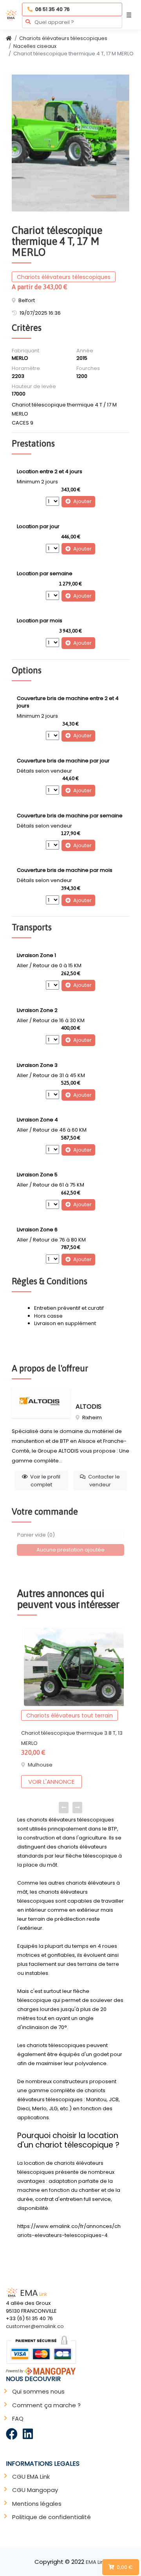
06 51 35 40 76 (52, 9)
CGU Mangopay (35, 2490)
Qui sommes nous (38, 2391)
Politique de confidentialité (52, 2517)
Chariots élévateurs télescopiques (63, 38)
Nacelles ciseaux (35, 46)
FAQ (18, 2418)
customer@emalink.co (35, 2326)
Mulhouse (40, 1765)
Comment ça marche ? (46, 2405)
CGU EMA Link (31, 2477)
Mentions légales (37, 2504)
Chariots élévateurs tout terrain (70, 1716)
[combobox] (72, 22)
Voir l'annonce (51, 1782)
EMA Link (96, 2562)
